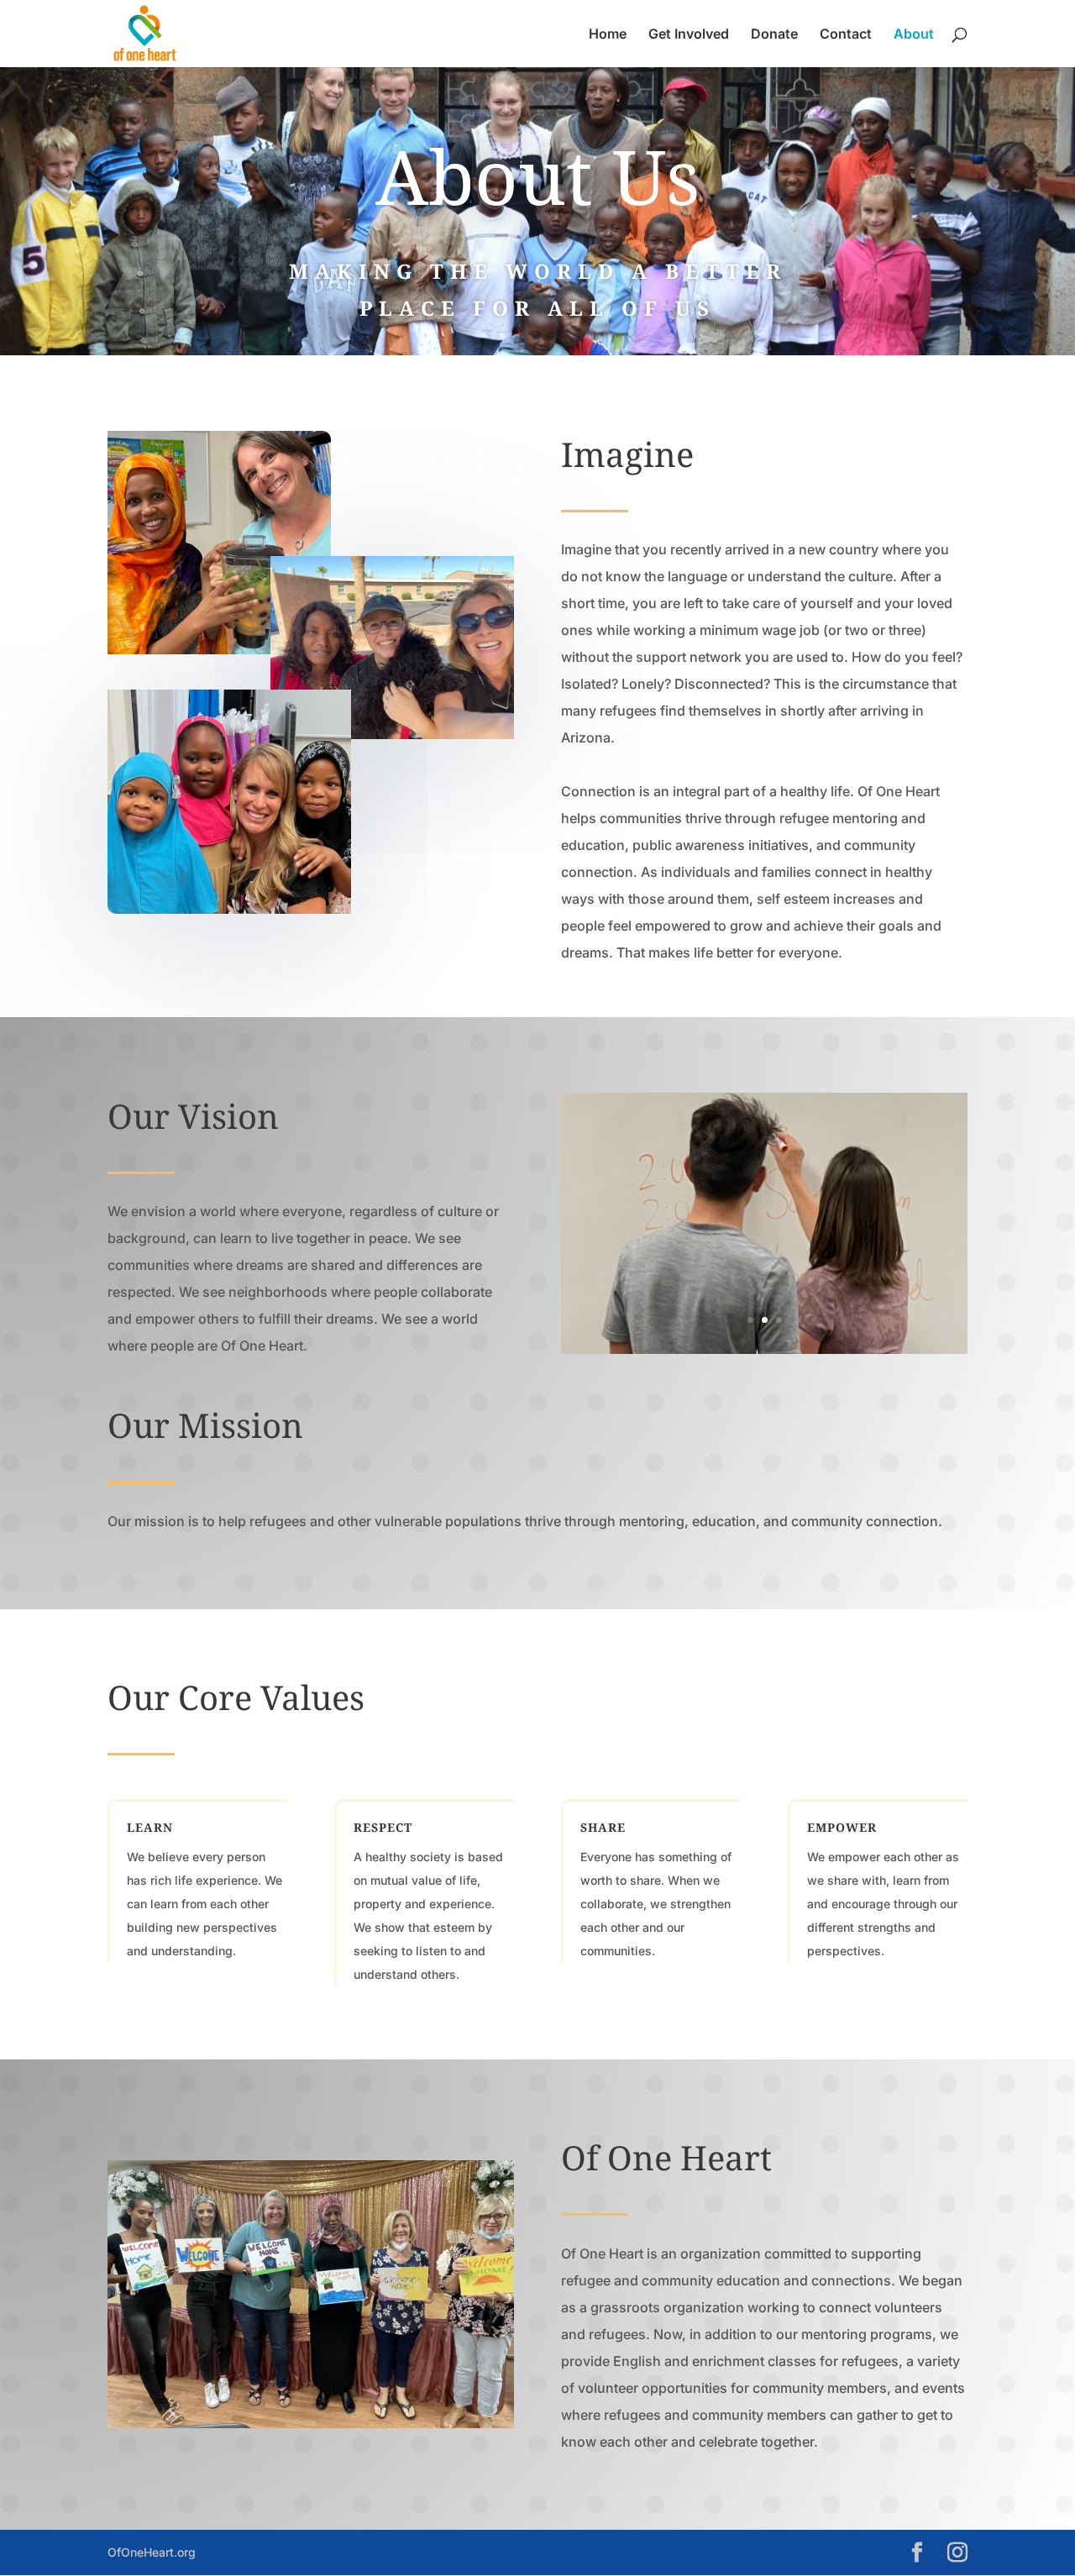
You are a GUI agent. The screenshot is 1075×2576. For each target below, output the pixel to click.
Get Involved (689, 35)
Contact (846, 35)
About (914, 35)
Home (608, 35)
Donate (774, 35)
